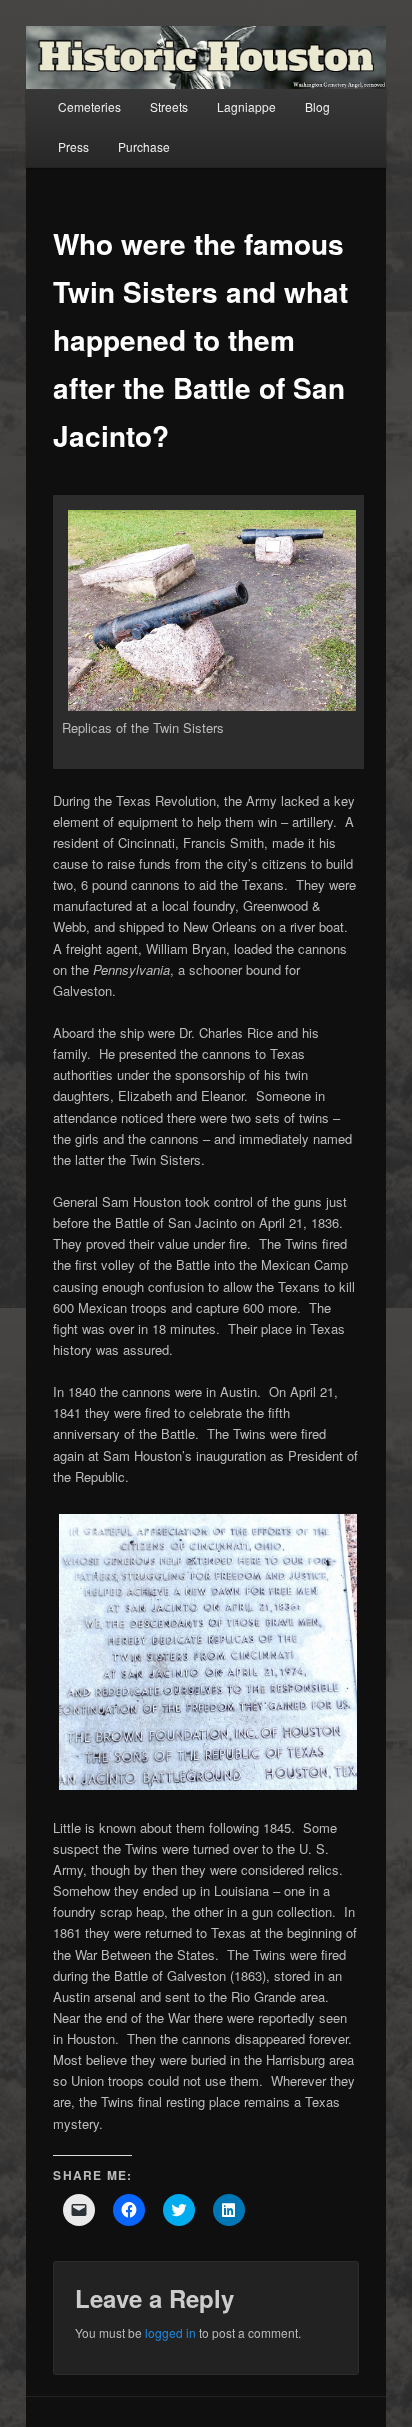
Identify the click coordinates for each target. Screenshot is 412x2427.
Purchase (144, 146)
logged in (170, 2332)
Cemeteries (89, 106)
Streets (169, 106)
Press (73, 146)
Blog (317, 106)
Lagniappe (246, 106)
